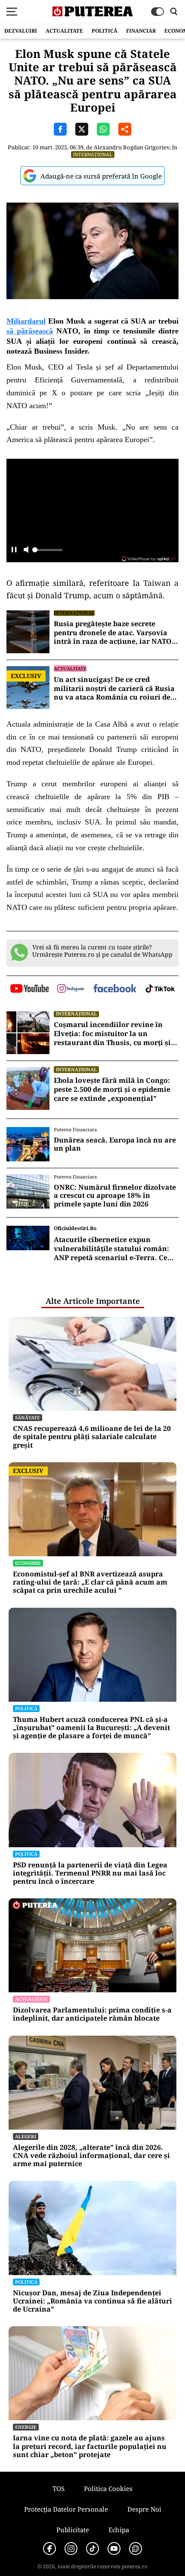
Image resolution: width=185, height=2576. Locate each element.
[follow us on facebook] (115, 989)
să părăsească (30, 331)
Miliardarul (26, 321)
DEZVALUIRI (21, 31)
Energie (26, 2427)
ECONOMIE (28, 1563)
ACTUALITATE (64, 31)
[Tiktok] (92, 2549)
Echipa (119, 2530)
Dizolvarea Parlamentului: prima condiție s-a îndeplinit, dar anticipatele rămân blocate (92, 2014)
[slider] (47, 552)
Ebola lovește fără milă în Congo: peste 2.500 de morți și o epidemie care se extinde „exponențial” (112, 1089)
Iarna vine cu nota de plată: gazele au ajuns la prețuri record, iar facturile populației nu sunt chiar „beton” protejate (90, 2446)
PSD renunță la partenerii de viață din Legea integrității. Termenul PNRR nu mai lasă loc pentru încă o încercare (90, 1873)
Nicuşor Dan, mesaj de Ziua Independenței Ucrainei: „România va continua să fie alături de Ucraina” (92, 2301)
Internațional (93, 154)
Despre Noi (144, 2509)
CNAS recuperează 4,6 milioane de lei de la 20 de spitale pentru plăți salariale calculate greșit (92, 1437)
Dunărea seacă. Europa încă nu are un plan (115, 1144)
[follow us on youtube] (29, 989)
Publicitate (73, 2530)
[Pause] (14, 550)
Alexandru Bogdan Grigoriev (132, 147)
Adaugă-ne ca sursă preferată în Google (101, 176)
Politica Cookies (108, 2488)
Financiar (141, 31)
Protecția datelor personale (66, 2509)
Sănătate (28, 1417)
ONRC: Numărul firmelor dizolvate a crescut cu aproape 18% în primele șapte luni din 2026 (115, 1196)
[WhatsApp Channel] (136, 2549)
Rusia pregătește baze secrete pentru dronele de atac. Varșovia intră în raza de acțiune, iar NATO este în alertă (113, 633)
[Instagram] (71, 2549)
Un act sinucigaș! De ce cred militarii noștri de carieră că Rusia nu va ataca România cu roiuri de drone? (114, 688)
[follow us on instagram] (71, 989)
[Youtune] (114, 2549)
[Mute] (26, 550)
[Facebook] (49, 2549)
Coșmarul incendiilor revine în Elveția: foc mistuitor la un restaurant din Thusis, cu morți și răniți (112, 1033)
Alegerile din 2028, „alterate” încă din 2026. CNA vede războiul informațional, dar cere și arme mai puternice (91, 2156)
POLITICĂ (105, 31)
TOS (59, 2488)
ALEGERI (26, 2136)
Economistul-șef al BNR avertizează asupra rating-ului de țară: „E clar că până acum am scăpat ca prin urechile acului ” (90, 1582)
